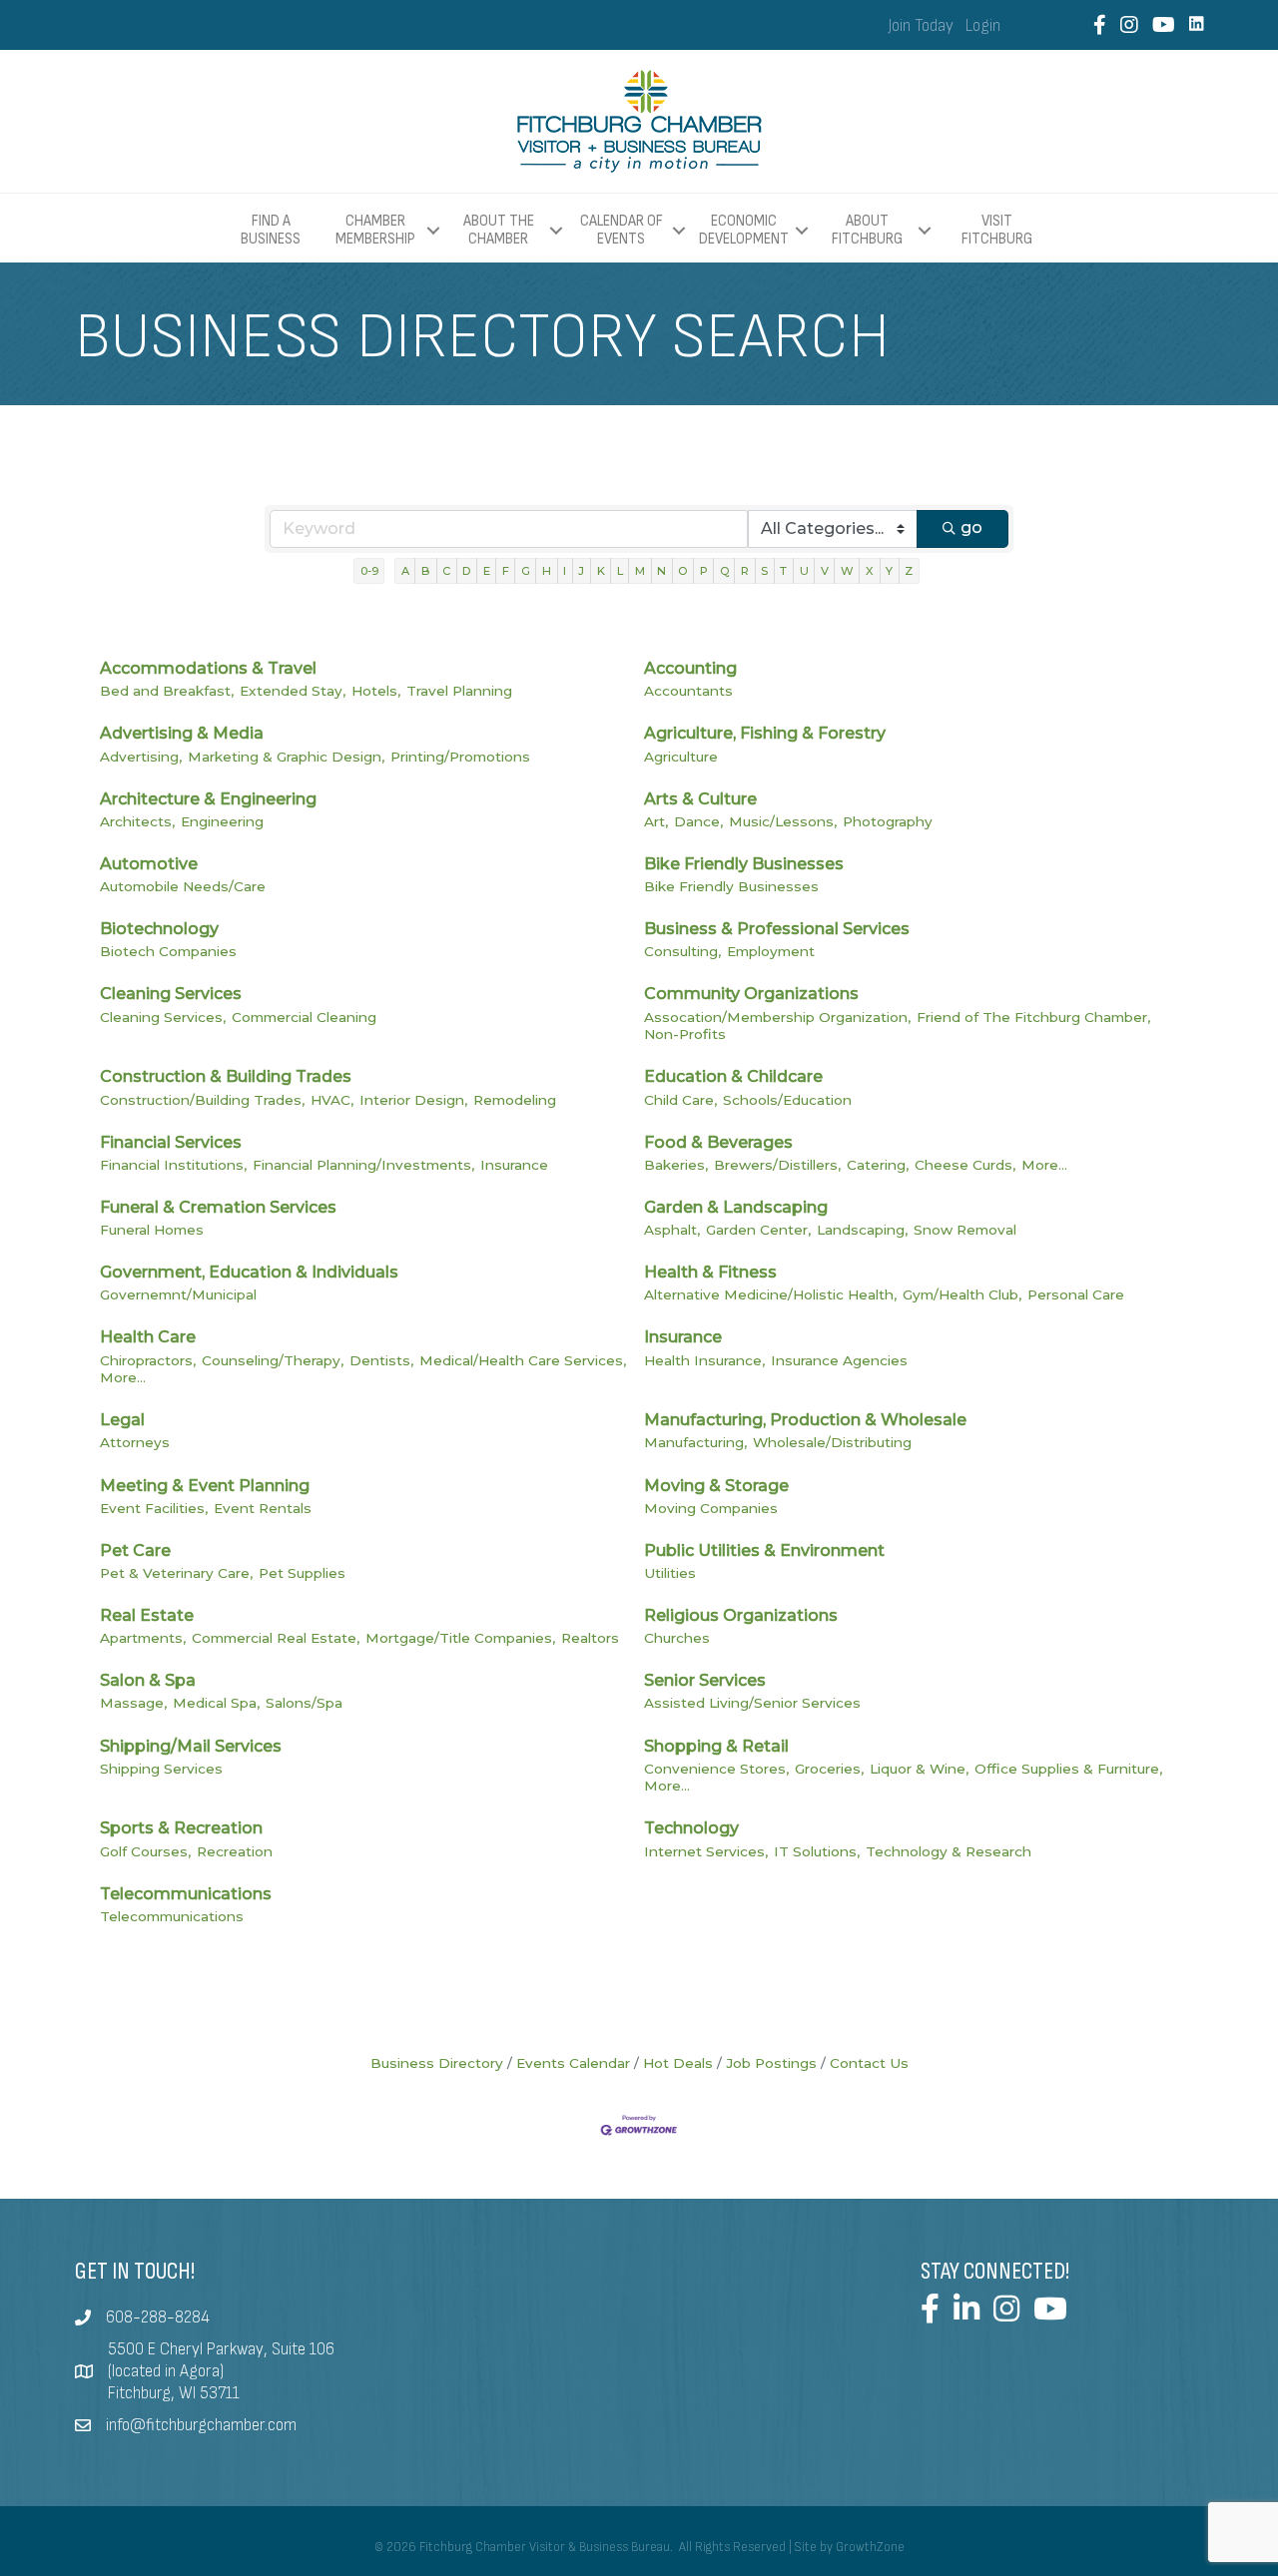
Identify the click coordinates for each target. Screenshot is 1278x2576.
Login (983, 26)
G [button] (526, 571)
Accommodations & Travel (208, 668)
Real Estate (147, 1615)
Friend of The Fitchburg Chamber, (1033, 1017)
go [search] (971, 527)
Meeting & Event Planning (205, 1486)
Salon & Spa (148, 1680)
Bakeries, (676, 1165)
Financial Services (171, 1142)
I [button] (565, 571)
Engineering (222, 821)
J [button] (581, 571)
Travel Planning (459, 691)
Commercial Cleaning (304, 1017)
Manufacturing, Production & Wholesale (805, 1420)
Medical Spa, (216, 1703)
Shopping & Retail (716, 1746)
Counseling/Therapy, (273, 1360)
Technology (691, 1828)
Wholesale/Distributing (832, 1442)
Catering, (878, 1165)
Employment (771, 951)
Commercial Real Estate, (276, 1638)
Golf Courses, (145, 1851)
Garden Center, (758, 1230)
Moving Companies (711, 1508)
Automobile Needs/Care (183, 886)
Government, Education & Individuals (249, 1272)
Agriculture (681, 757)
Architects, (137, 821)
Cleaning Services (171, 994)
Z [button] (909, 571)
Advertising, (141, 757)
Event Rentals (263, 1508)
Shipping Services (161, 1769)
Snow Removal (965, 1230)
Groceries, (829, 1769)
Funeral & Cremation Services (218, 1207)
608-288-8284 (158, 2318)
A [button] (405, 571)
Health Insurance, (704, 1360)
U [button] (804, 571)
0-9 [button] (369, 571)
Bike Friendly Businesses (744, 864)
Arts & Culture (700, 799)
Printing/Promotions (460, 757)
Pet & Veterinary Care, (176, 1573)
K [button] (601, 571)
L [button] (620, 571)
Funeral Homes (152, 1230)
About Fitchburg (867, 230)
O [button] (682, 571)
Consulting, (682, 951)
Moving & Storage (716, 1486)
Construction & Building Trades (226, 1076)
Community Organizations (751, 994)
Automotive (149, 864)
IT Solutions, (817, 1851)
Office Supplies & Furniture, (1068, 1769)
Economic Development (744, 230)
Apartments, (143, 1638)
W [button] (847, 571)
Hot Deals (678, 2063)
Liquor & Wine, (919, 1769)
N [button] (661, 571)
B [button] (426, 571)
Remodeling (515, 1100)
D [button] (466, 571)
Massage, (133, 1703)
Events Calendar (573, 2063)
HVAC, (332, 1100)
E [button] (487, 571)
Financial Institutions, (173, 1165)
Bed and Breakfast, (167, 691)
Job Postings (771, 2063)
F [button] (506, 571)
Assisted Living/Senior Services (752, 1703)
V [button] (825, 571)
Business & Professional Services (777, 929)
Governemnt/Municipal (178, 1294)
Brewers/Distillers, (777, 1165)
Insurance (514, 1165)
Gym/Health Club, (962, 1294)
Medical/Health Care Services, (523, 1360)
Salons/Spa (304, 1703)
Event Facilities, (154, 1508)
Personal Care (1076, 1294)
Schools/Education (787, 1100)
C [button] (446, 571)
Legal (122, 1420)
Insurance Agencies (839, 1360)
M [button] (640, 571)
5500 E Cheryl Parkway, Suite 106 (221, 2349)
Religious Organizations (741, 1615)
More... (1044, 1165)
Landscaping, (862, 1230)
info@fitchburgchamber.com (201, 2425)
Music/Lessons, (783, 821)
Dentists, (381, 1360)
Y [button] (889, 571)
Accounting (690, 668)
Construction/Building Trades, (202, 1100)
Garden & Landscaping (736, 1207)
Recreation (235, 1851)
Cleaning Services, (163, 1017)
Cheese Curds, (965, 1165)
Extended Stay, (293, 691)
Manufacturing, (695, 1442)
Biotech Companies (168, 951)
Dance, (698, 821)
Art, (656, 821)
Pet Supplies (302, 1573)
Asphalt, (672, 1230)
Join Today (921, 26)
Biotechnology (159, 929)
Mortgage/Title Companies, (460, 1638)
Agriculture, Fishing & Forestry (765, 733)
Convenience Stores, (716, 1769)
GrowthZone (870, 2547)
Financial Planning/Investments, (363, 1165)
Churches (677, 1638)
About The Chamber (499, 230)
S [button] (764, 571)
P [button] (704, 571)
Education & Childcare (733, 1076)
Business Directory (437, 2063)
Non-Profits (685, 1034)
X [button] (870, 571)
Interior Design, (413, 1100)
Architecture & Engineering (208, 799)
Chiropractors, (148, 1360)
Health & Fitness (710, 1272)
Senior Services (705, 1680)
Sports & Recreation (181, 1828)
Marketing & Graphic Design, (286, 757)
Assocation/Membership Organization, (777, 1017)
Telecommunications (186, 1894)
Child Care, (680, 1100)
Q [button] (724, 571)
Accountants (688, 691)
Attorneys (135, 1442)
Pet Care (135, 1550)
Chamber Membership (375, 230)
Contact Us (869, 2063)
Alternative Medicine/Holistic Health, (770, 1294)
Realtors (590, 1638)
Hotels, (376, 691)
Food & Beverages (718, 1142)
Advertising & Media (182, 733)
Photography (888, 821)
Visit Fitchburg (997, 231)
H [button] (547, 571)
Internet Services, (706, 1851)
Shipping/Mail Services (191, 1746)
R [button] (745, 571)
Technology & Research (949, 1851)
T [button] (783, 571)
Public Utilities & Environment (764, 1550)
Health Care (148, 1337)
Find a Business (271, 230)
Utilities (670, 1573)
